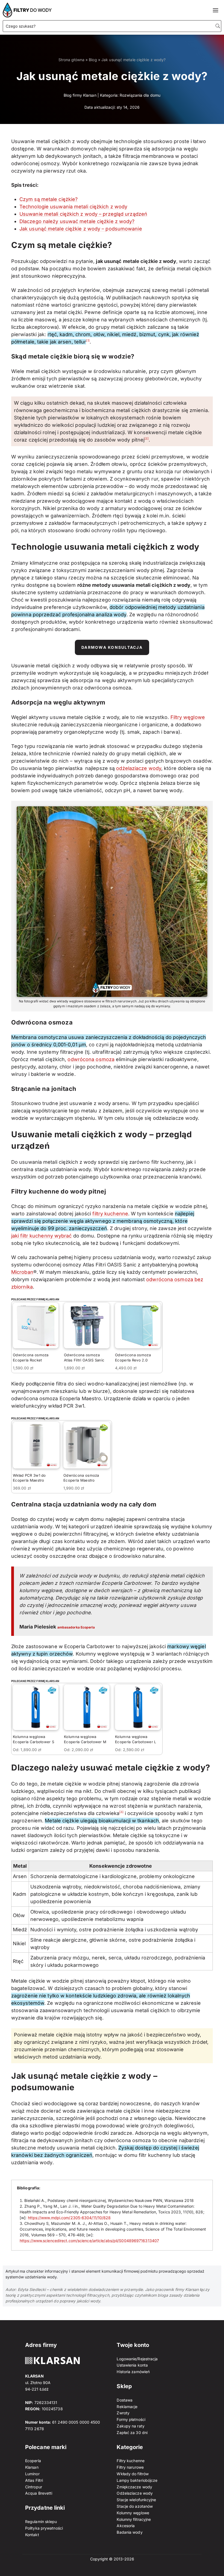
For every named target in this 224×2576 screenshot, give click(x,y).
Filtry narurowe (130, 2467)
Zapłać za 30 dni (132, 2433)
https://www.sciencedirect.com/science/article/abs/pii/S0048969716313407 (89, 2241)
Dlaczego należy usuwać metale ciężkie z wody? (77, 221)
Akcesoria (126, 2526)
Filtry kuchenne (131, 2461)
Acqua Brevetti (39, 2493)
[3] (121, 1812)
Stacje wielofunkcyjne (136, 2500)
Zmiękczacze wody (134, 2487)
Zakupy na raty (130, 2426)
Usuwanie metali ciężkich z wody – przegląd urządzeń (83, 214)
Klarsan (32, 2467)
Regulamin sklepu (41, 2522)
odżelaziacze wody (139, 768)
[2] (146, 438)
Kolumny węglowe (133, 2513)
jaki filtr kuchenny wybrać (42, 1236)
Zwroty (123, 2413)
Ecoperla (33, 2461)
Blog (93, 60)
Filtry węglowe (188, 717)
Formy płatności (131, 2419)
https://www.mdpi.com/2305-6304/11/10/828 (69, 2218)
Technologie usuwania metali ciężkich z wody (73, 207)
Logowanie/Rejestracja (137, 2359)
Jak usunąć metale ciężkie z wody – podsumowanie (81, 229)
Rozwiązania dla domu (140, 95)
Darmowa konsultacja (112, 647)
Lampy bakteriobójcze (137, 2480)
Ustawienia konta (132, 2365)
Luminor (32, 2474)
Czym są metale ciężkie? (48, 199)
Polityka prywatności (44, 2528)
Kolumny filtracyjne (134, 2519)
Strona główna (71, 60)
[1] (88, 340)
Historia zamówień (133, 2372)
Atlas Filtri (34, 2480)
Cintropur (34, 2487)
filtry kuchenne (110, 1214)
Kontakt (32, 2535)
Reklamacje (127, 2407)
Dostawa (125, 2400)
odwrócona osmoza (91, 1059)
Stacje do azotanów (135, 2506)
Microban (22, 1272)
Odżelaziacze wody (135, 2493)
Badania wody (129, 2532)
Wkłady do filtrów (133, 2474)
